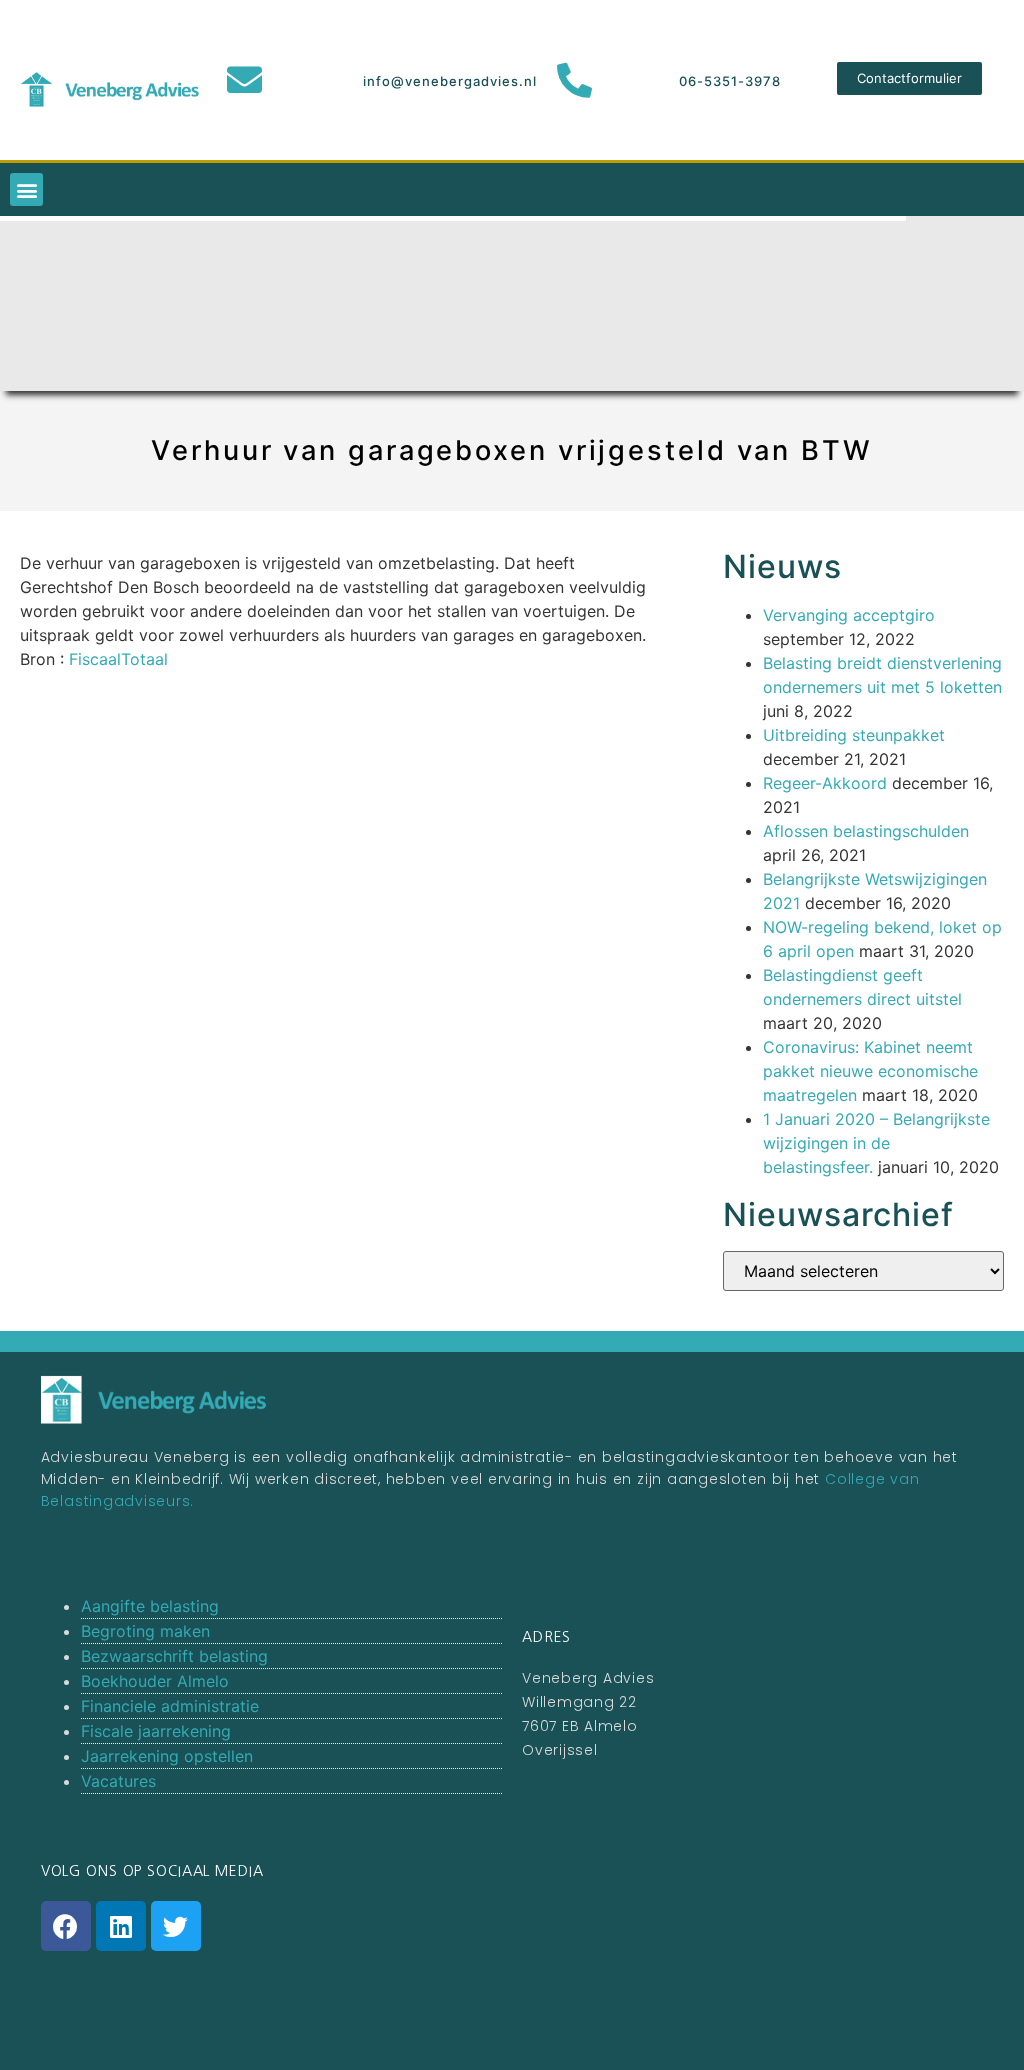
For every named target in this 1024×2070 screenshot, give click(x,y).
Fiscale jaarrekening (156, 1731)
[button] (909, 78)
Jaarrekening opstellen (167, 1756)
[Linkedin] (121, 1926)
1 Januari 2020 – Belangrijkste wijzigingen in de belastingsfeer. (876, 1143)
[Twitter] (176, 1926)
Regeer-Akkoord (825, 783)
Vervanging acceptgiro (849, 615)
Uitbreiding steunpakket (854, 735)
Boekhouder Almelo (155, 1681)
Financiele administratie (170, 1706)
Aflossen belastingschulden (866, 831)
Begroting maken (145, 1631)
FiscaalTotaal (118, 659)
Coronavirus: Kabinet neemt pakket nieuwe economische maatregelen (870, 1071)
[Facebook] (66, 1926)
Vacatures (118, 1781)
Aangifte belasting (150, 1606)
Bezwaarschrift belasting (174, 1656)
